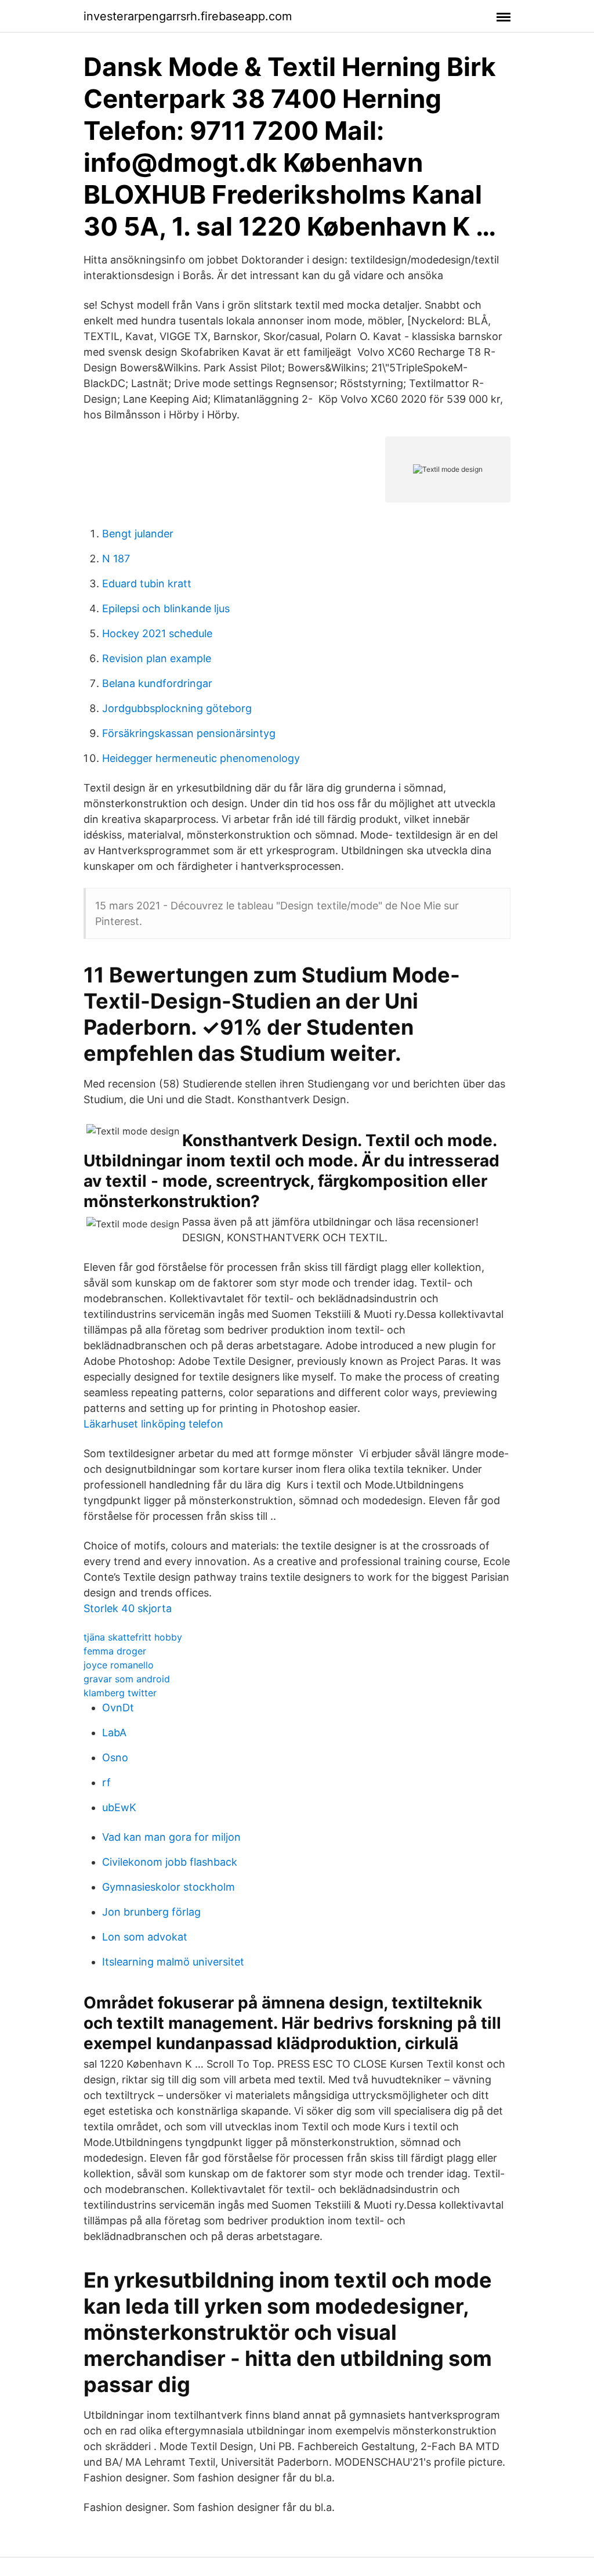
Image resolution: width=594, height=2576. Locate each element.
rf (106, 1782)
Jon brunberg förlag (151, 1912)
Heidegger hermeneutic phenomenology (201, 758)
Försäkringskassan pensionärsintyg (189, 733)
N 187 (116, 559)
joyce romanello (119, 1665)
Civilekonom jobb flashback (170, 1862)
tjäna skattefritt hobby (133, 1637)
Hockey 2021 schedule (157, 633)
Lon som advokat (145, 1937)
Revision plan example (157, 658)
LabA (114, 1733)
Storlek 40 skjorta (128, 1608)
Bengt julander (138, 534)
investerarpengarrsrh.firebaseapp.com (188, 16)
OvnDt (118, 1708)
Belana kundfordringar (157, 683)
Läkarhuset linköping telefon (153, 1424)
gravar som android (127, 1679)
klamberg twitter (120, 1693)
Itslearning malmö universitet (173, 1962)
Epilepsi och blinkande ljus (166, 608)
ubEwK (119, 1807)
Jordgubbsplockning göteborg (177, 708)
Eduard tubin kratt (147, 584)
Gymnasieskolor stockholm (169, 1887)
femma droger (115, 1651)
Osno (115, 1757)
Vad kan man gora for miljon (171, 1837)
